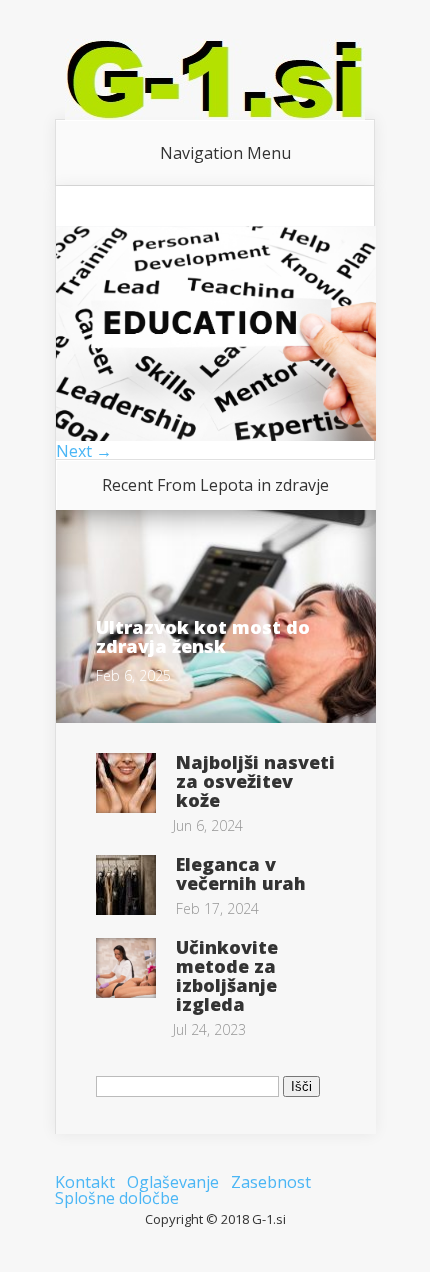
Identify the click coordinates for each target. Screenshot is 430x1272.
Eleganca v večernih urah (241, 873)
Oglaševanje (173, 1182)
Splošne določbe (117, 1198)
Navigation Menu (225, 153)
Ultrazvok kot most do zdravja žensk (203, 636)
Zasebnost (271, 1182)
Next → (84, 451)
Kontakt (85, 1182)
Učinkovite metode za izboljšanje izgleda (227, 975)
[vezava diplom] (216, 435)
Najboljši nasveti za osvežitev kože (255, 781)
